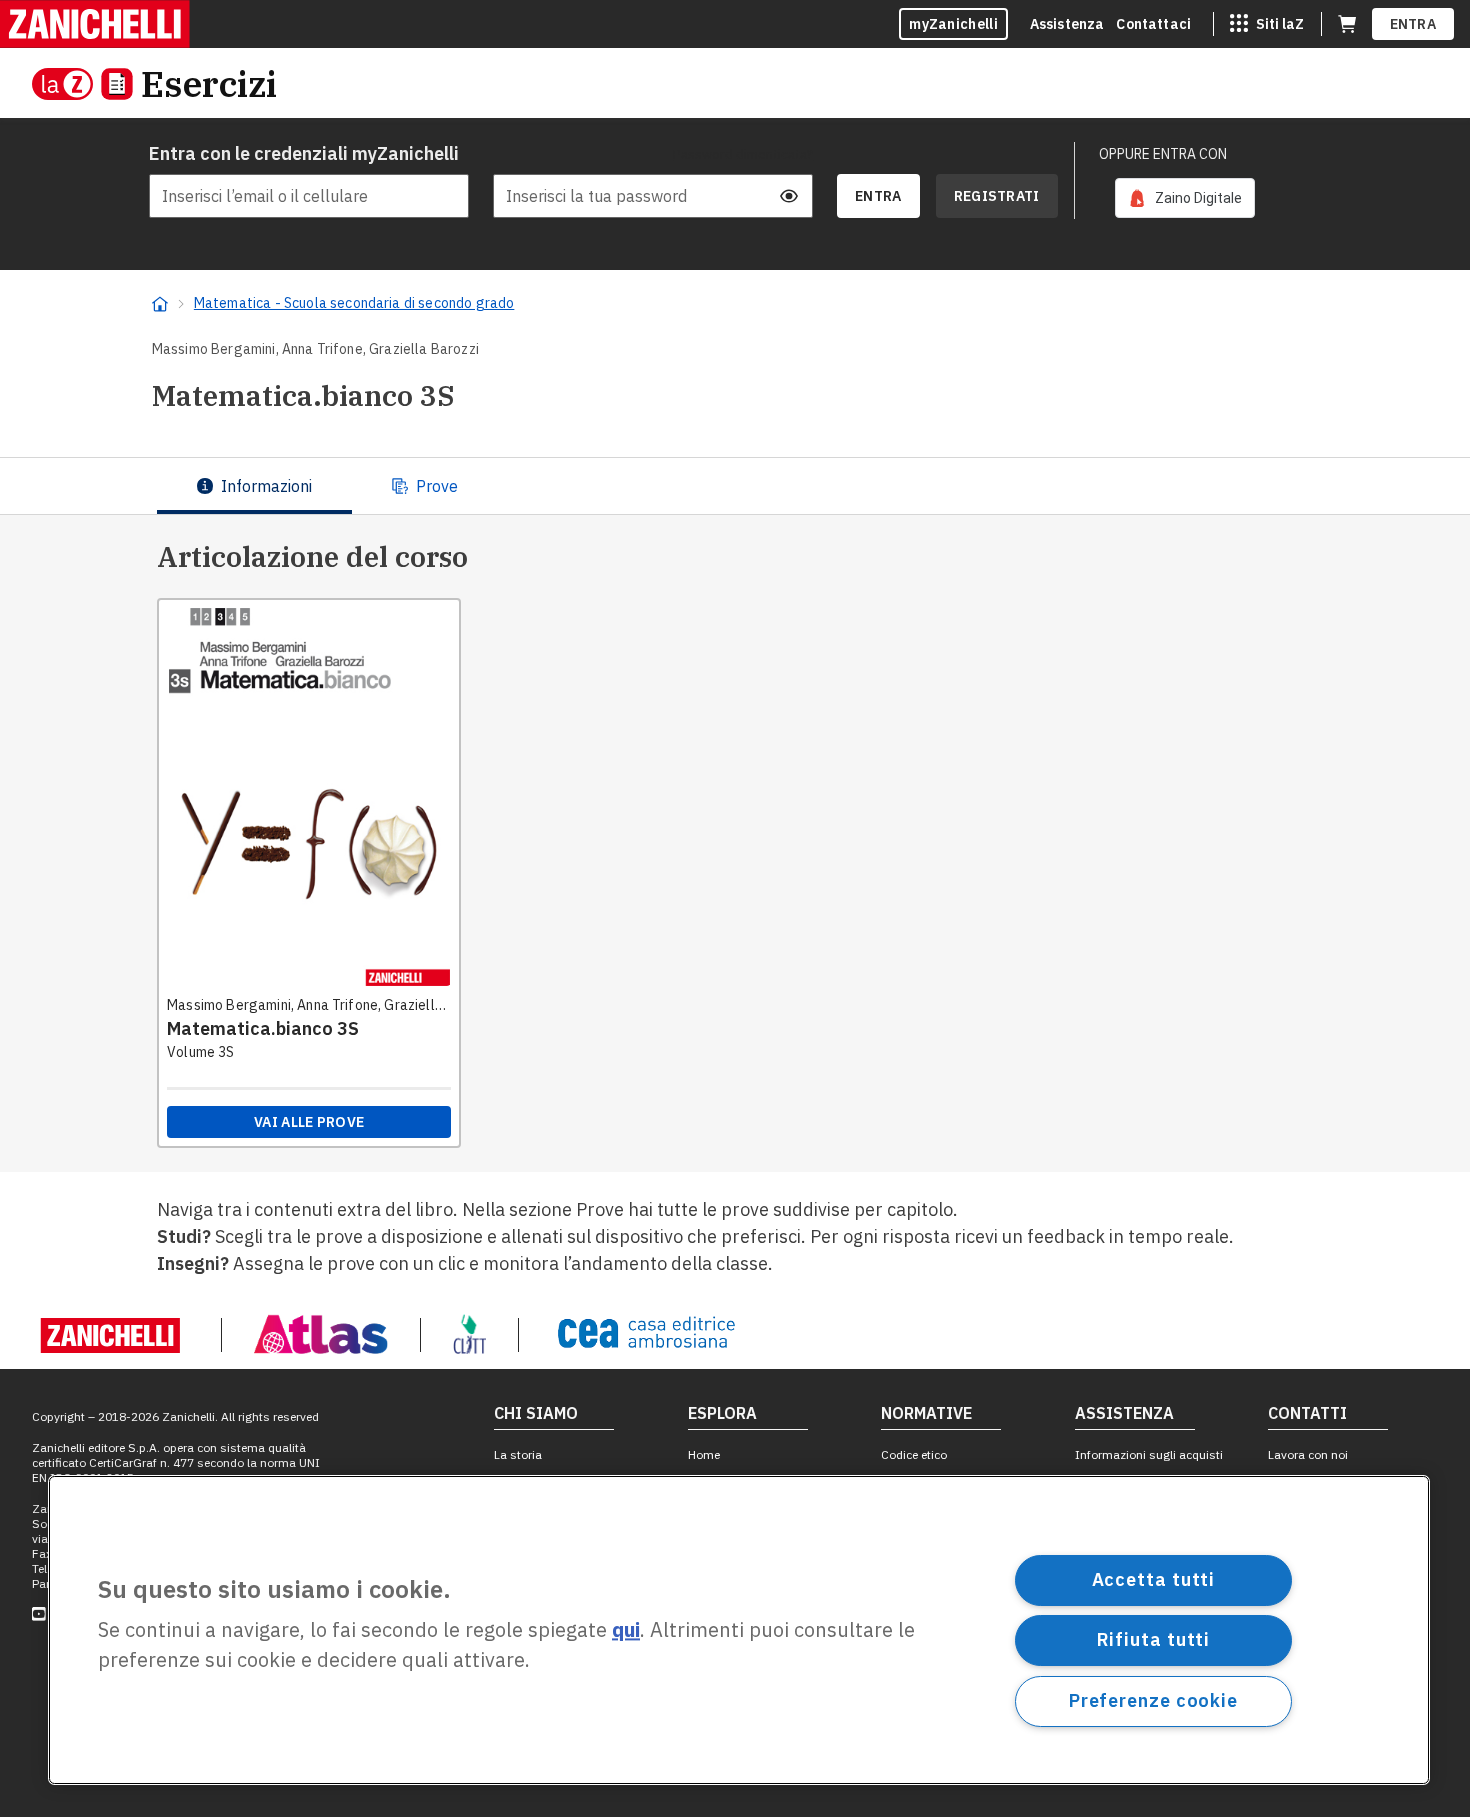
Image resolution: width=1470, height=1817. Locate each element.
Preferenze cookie (1153, 1700)
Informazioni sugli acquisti (1149, 1454)
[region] (739, 1630)
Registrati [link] (997, 196)
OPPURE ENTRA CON (1163, 154)
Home (704, 1454)
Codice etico (914, 1454)
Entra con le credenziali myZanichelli (304, 153)
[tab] (254, 486)
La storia (518, 1454)
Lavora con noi (1308, 1454)
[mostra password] (789, 196)
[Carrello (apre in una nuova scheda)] (1347, 24)
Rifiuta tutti (1154, 1639)
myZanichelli (953, 24)
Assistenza (1067, 24)
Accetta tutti (1154, 1579)
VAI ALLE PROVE (309, 1122)
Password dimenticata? (743, 154)
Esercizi (209, 83)
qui (626, 1630)
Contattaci (1153, 24)
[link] (1185, 198)
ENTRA (1413, 24)
